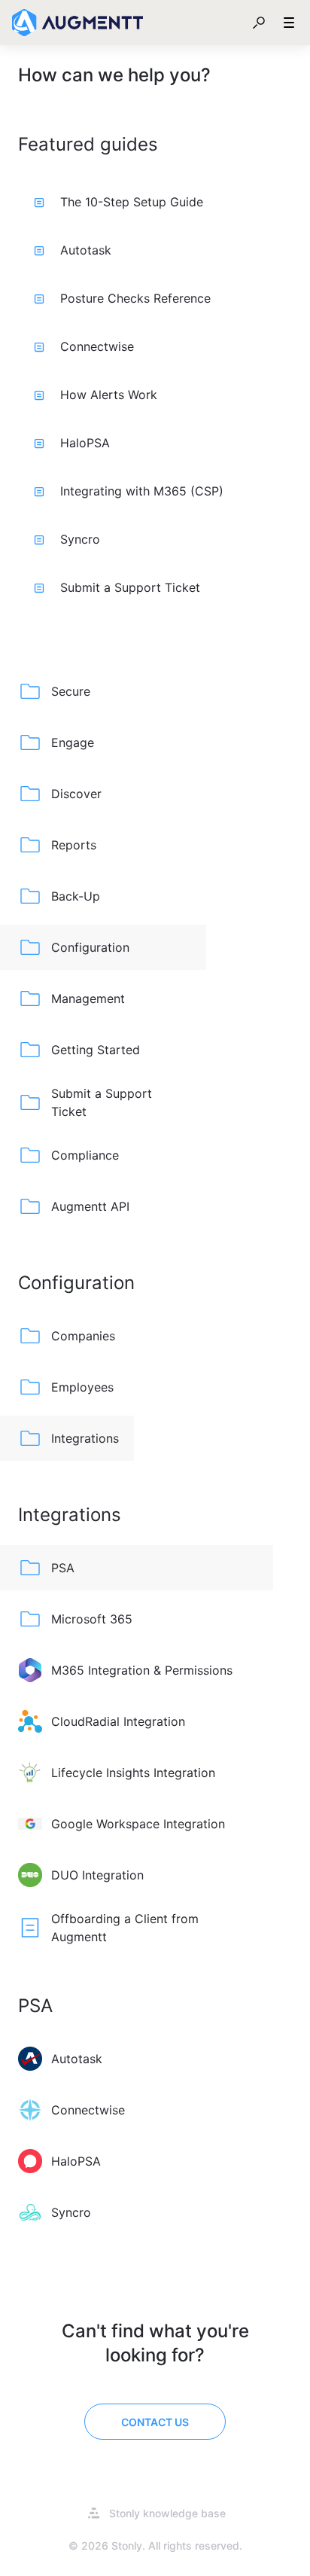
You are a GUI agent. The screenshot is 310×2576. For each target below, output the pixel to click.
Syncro (80, 539)
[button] (259, 23)
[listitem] (103, 691)
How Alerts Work (109, 395)
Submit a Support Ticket (130, 587)
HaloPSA (85, 443)
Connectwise (97, 346)
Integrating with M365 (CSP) (142, 491)
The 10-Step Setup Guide (132, 202)
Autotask (86, 250)
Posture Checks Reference (135, 298)
